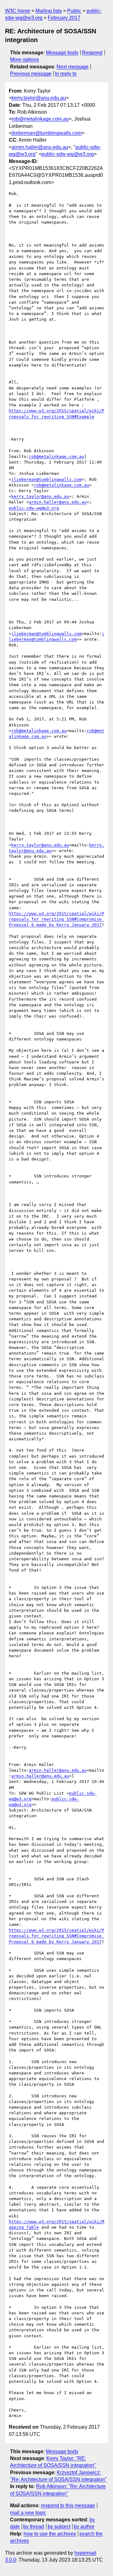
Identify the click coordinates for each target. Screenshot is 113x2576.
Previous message (31, 74)
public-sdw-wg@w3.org (68, 154)
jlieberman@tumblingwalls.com (47, 133)
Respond (92, 53)
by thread (34, 2527)
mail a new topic (28, 2513)
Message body (62, 53)
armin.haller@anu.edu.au (40, 147)
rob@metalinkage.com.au (40, 119)
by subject (59, 2527)
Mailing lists (49, 11)
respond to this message (68, 2505)
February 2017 (64, 18)
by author (84, 2527)
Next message (73, 67)
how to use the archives (50, 2534)
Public (74, 11)
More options (24, 60)
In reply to (66, 74)
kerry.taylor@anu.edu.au (39, 98)
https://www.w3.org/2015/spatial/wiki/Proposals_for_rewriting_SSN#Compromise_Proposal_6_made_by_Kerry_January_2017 (56, 919)
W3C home (18, 11)
